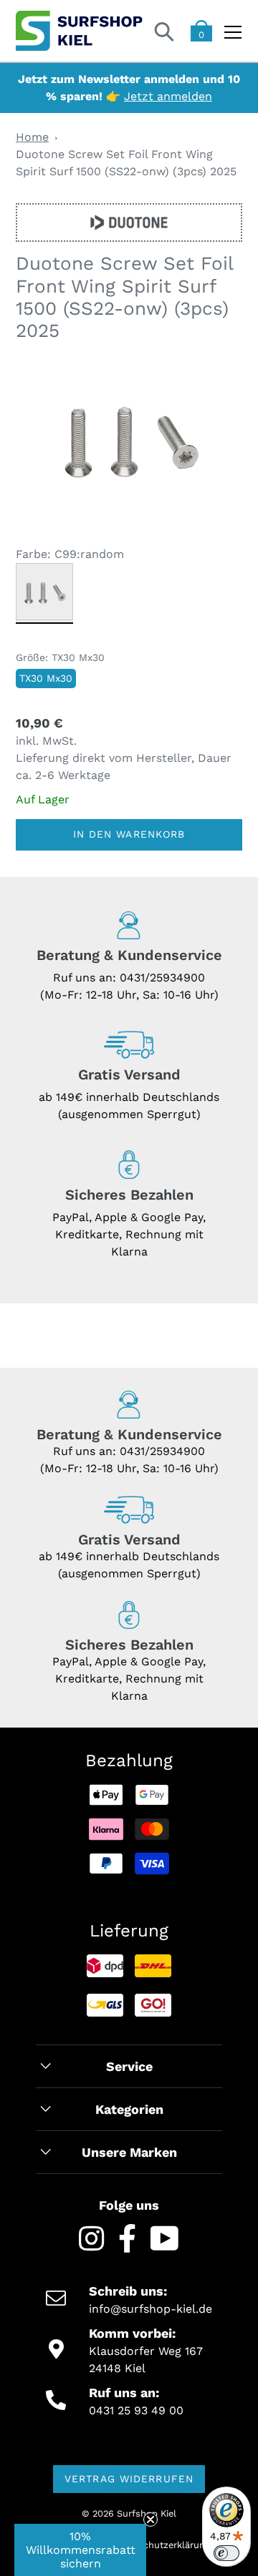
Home (32, 137)
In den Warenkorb (129, 834)
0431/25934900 (162, 978)
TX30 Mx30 (46, 678)
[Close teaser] (150, 2519)
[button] (80, 2550)
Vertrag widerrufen (129, 2479)
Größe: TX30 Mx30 (60, 657)
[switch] (226, 2553)
